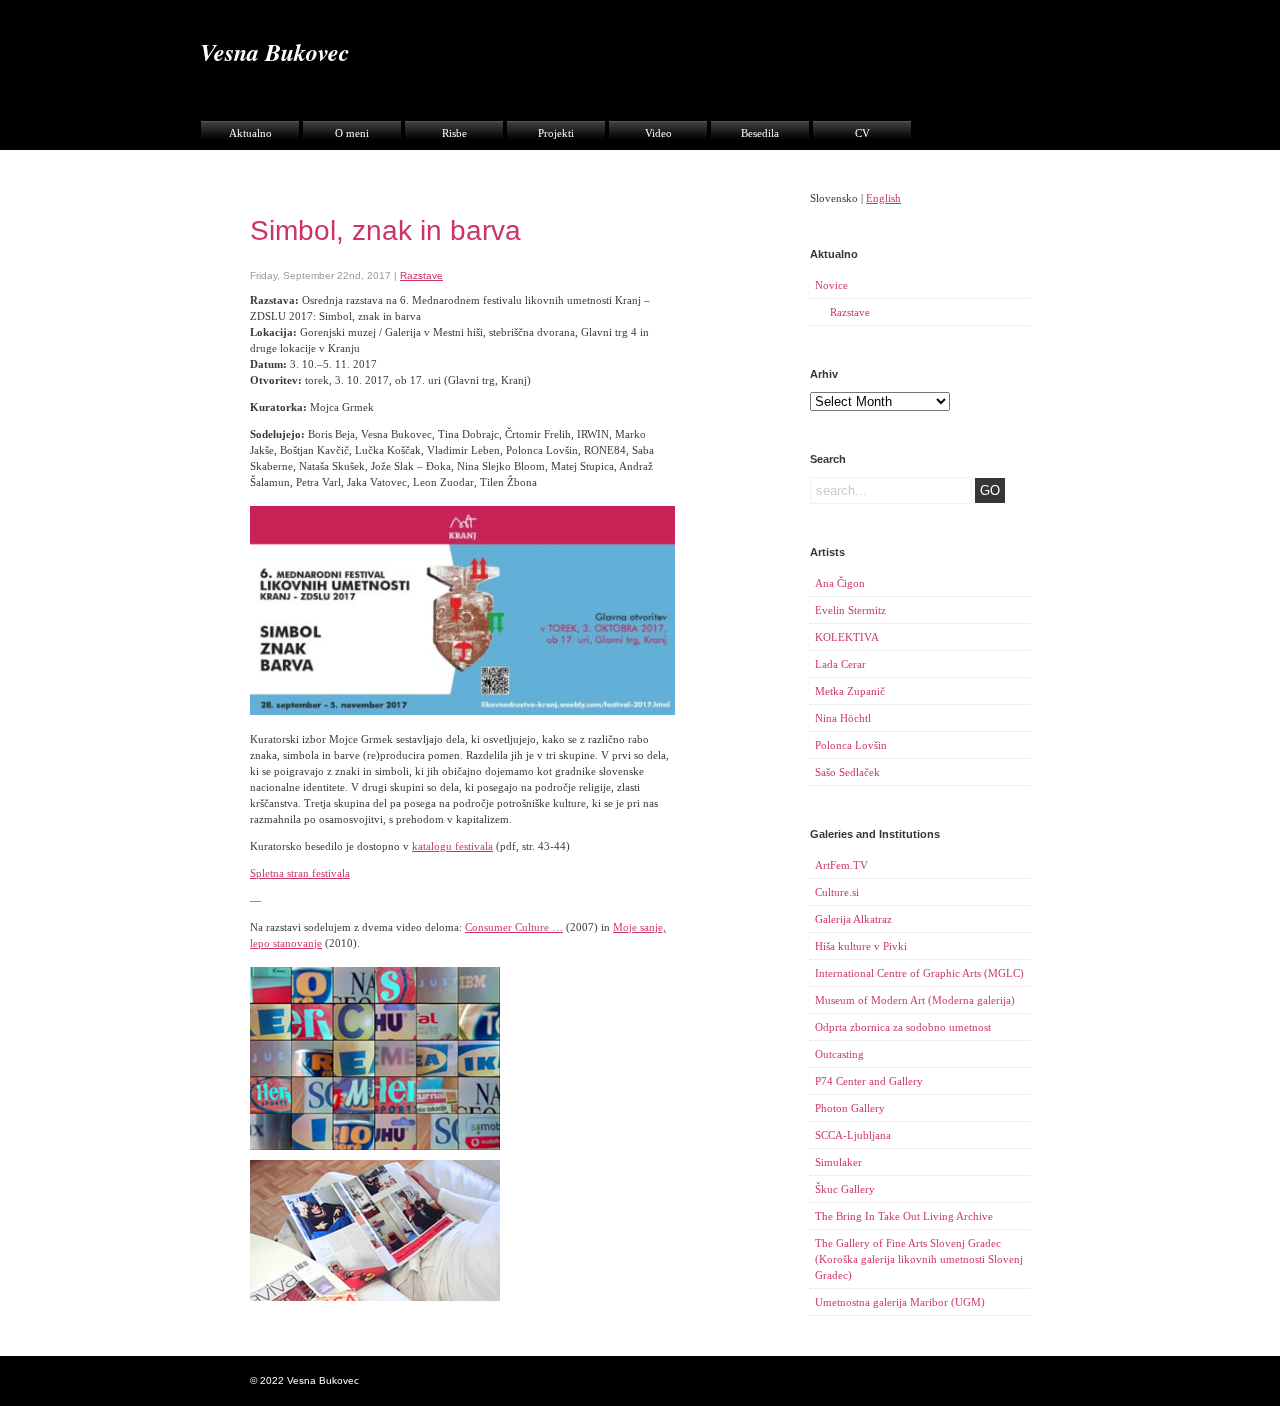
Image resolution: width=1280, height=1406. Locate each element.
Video (658, 133)
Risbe (454, 133)
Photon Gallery (850, 1108)
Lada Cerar (840, 664)
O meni (352, 133)
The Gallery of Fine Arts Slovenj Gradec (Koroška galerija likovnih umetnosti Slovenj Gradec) (919, 1259)
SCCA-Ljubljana (853, 1135)
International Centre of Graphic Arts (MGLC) (919, 973)
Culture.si (837, 892)
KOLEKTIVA (847, 637)
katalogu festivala (452, 846)
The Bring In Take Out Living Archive (904, 1216)
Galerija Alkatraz (853, 919)
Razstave (421, 275)
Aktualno (250, 133)
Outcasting (839, 1054)
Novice (831, 285)
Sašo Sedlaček (847, 772)
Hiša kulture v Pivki (861, 946)
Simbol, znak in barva (385, 230)
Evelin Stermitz (850, 610)
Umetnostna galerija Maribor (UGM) (900, 1302)
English (883, 198)
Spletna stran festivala (300, 873)
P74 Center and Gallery (869, 1081)
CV (862, 133)
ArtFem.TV (841, 865)
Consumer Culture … (514, 927)
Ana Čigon (840, 583)
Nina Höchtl (843, 718)
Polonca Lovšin (851, 745)
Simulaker (838, 1162)
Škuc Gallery (845, 1189)
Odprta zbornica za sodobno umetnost (903, 1027)
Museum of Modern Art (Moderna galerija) (915, 1000)
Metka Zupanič (850, 691)
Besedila (760, 133)
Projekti (556, 133)
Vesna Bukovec (275, 52)
